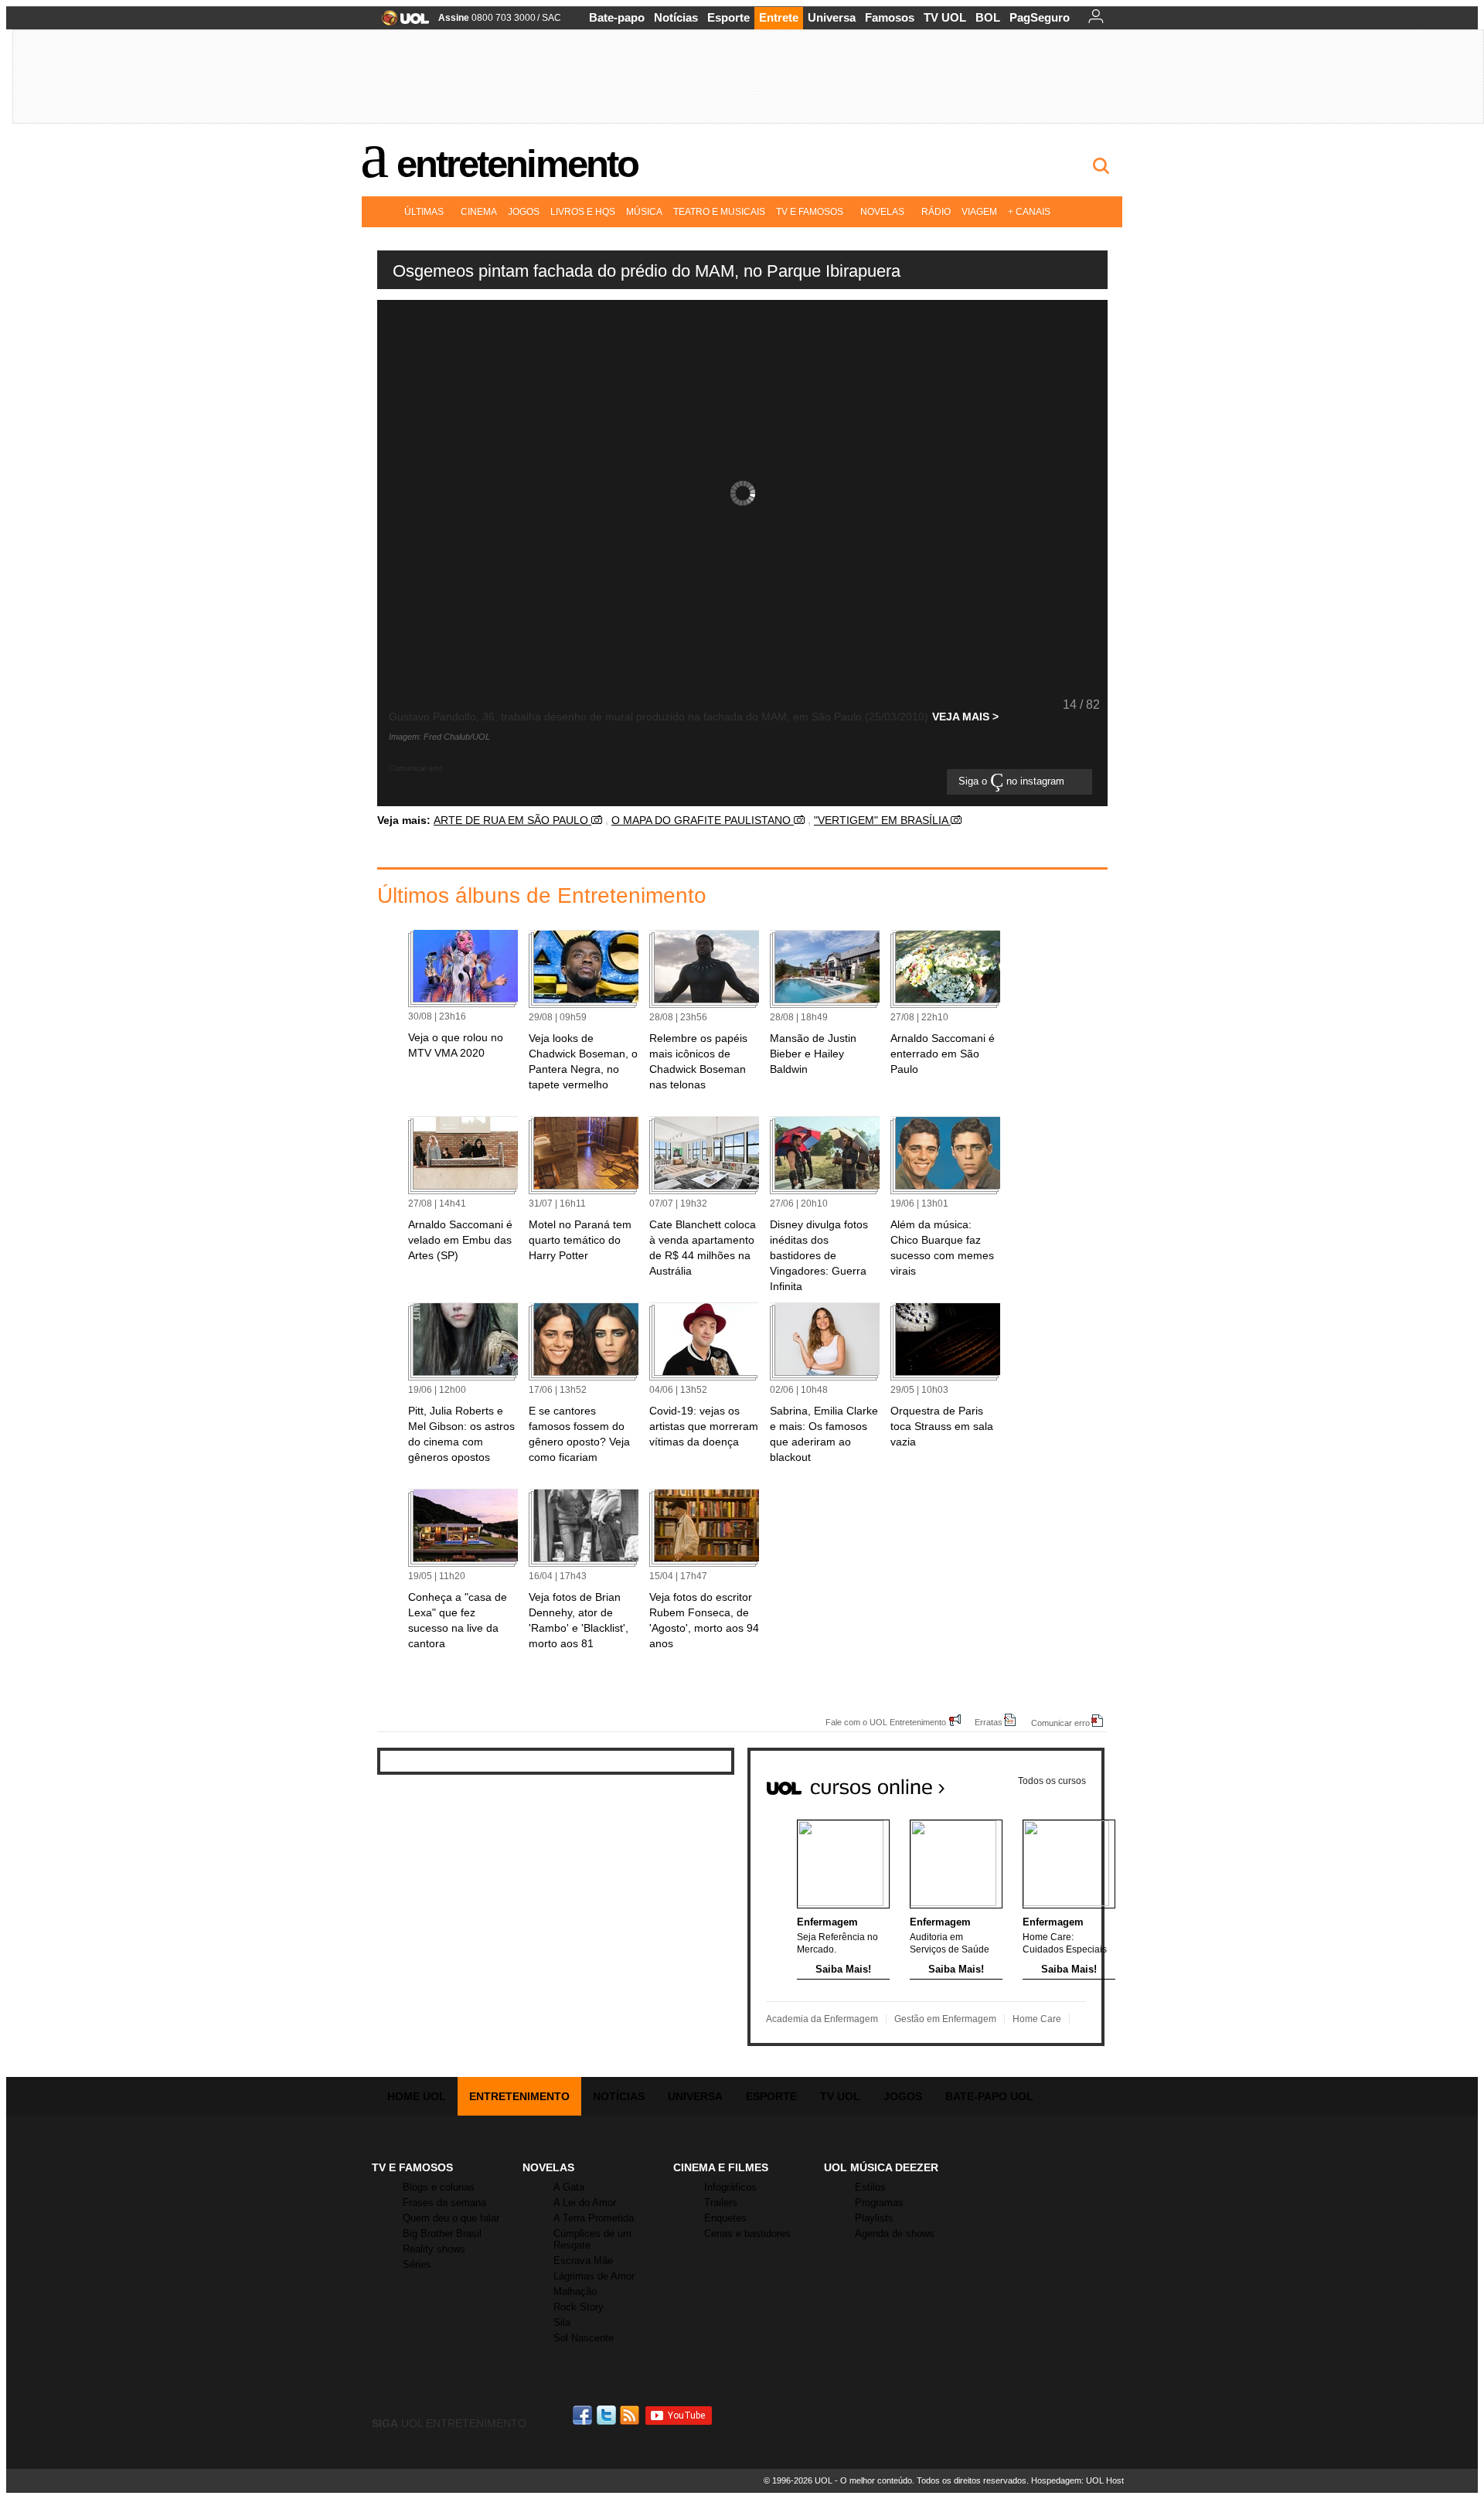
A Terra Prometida (594, 2218)
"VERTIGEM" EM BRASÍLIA (882, 820)
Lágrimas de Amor (594, 2276)
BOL (988, 17)
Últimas (424, 212)
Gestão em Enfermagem (945, 2019)
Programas (879, 2203)
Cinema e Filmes (721, 2167)
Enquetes (725, 2218)
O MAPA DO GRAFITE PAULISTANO (703, 820)
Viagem (979, 212)
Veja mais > (965, 717)
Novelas (882, 212)
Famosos (890, 17)
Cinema (479, 212)
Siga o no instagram (1013, 782)
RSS (631, 2415)
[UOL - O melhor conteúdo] (401, 23)
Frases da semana (444, 2203)
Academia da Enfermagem (822, 2019)
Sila (562, 2322)
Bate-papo (617, 17)
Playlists (874, 2218)
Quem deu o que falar (451, 2218)
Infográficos (730, 2187)
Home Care (1037, 2019)
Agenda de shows (895, 2233)
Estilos (870, 2187)
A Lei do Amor (585, 2203)
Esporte (728, 17)
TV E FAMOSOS (412, 2167)
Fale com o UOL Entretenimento (886, 1722)
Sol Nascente (584, 2338)
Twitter (608, 2415)
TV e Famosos (810, 212)
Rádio (936, 212)
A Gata (569, 2187)
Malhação (575, 2291)
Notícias (676, 17)
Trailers (721, 2203)
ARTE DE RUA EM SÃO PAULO (512, 820)
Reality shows (434, 2249)
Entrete (779, 17)
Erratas (989, 1722)
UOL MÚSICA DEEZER (881, 2167)
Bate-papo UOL (989, 2096)
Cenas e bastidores (747, 2233)
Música (644, 212)
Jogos (524, 212)
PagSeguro (1040, 17)
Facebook (584, 2415)
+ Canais (1029, 212)
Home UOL (417, 2096)
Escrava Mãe (583, 2261)
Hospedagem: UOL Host (1077, 2480)
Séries (417, 2264)
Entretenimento (517, 164)
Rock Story (579, 2307)
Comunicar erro (1060, 1723)
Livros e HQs (583, 212)
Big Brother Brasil (442, 2233)
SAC (551, 18)
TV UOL (945, 17)
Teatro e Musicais (719, 212)
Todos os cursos (1052, 1781)
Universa (832, 17)
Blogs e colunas (439, 2187)
